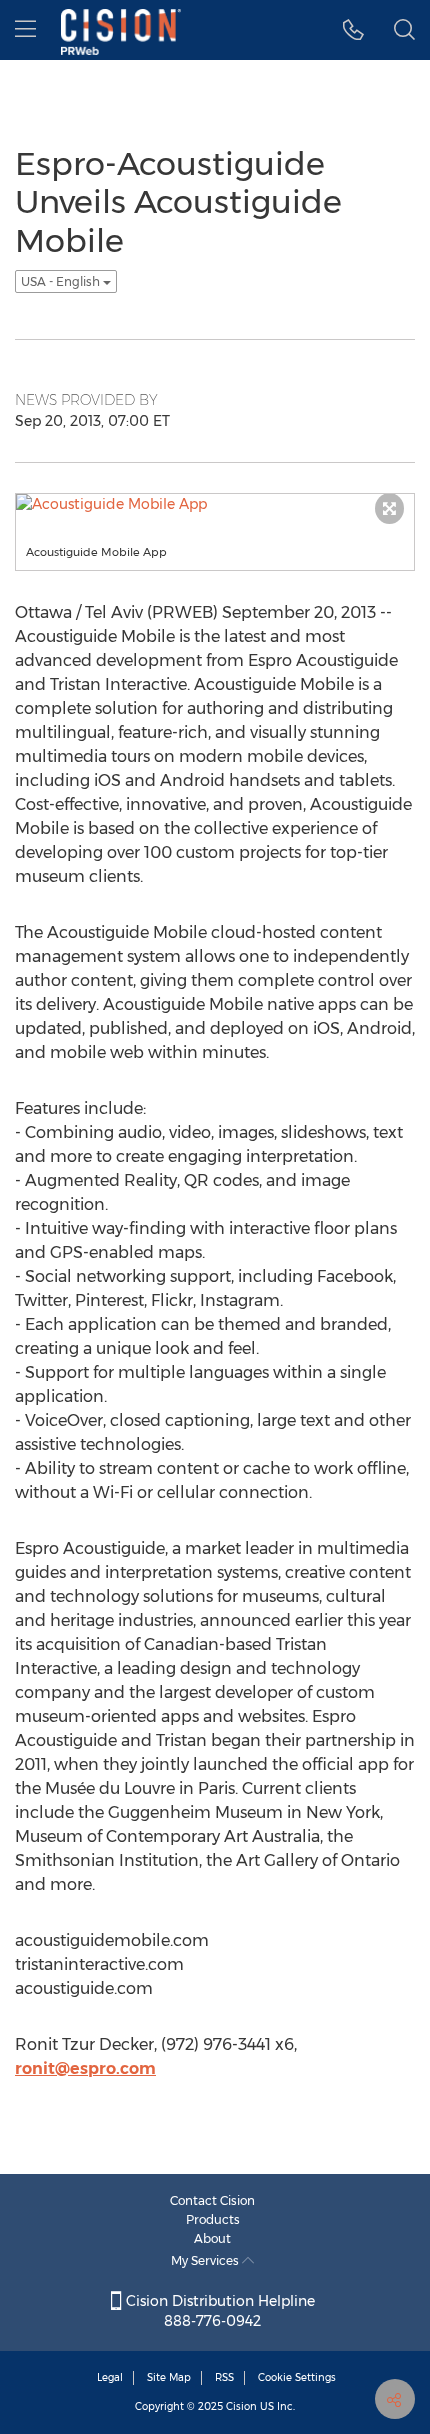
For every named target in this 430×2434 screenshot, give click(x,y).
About (212, 2238)
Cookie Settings (297, 2377)
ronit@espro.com (85, 2068)
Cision (241, 2406)
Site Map (169, 2377)
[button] (353, 30)
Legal (110, 2377)
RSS (224, 2377)
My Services (206, 2260)
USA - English (62, 281)
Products (213, 2219)
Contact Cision (212, 2200)
